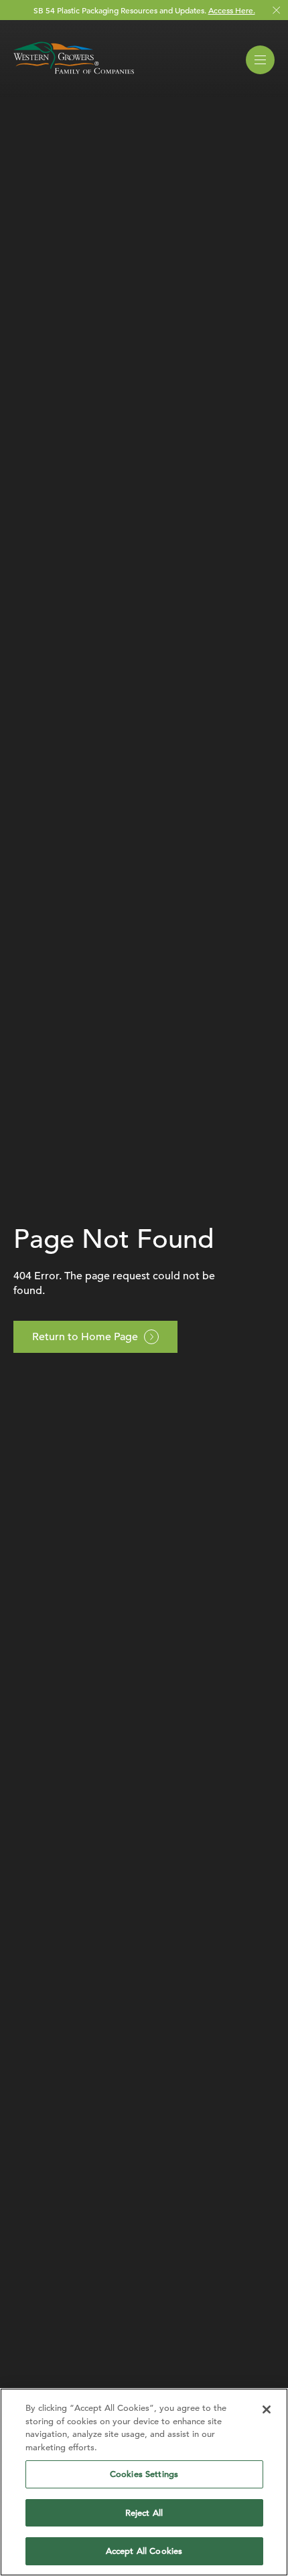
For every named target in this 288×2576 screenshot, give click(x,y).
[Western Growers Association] (74, 76)
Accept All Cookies (144, 2551)
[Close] (267, 2409)
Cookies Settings (144, 2474)
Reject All (144, 2513)
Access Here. (232, 10)
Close (276, 10)
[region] (144, 2482)
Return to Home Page (85, 1337)
